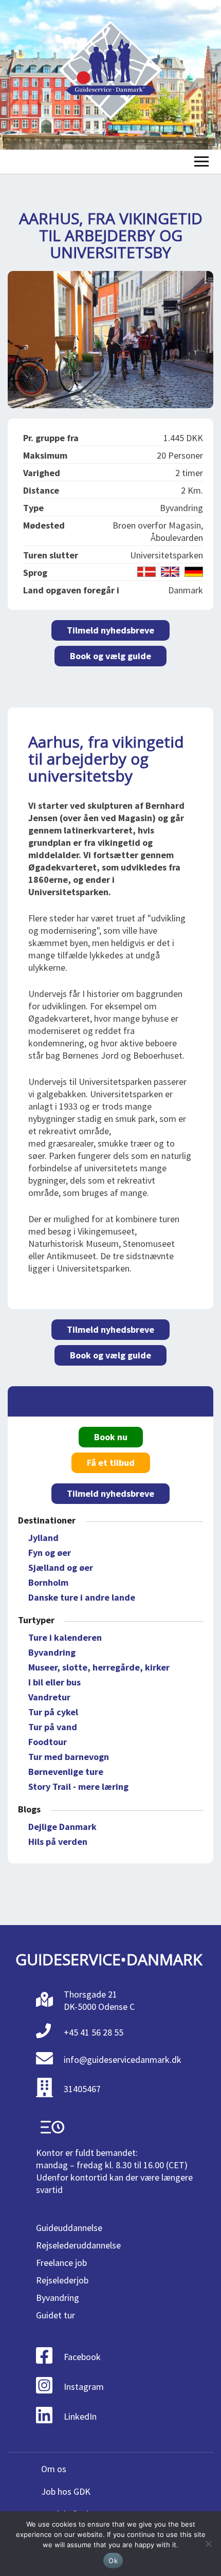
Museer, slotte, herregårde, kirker (99, 1667)
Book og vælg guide (110, 656)
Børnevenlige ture (66, 1772)
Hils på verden (58, 1842)
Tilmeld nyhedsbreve (110, 630)
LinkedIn (80, 2416)
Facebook (82, 2357)
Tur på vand (53, 1727)
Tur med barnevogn (69, 1757)
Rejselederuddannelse (78, 2245)
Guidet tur (56, 2315)
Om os (54, 2469)
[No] (208, 2544)
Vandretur (49, 1697)
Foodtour (48, 1742)
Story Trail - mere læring (78, 1786)
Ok (113, 2561)
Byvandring (52, 1652)
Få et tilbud (111, 1463)
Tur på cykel (53, 1712)
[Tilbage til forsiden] (110, 75)
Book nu (111, 1437)
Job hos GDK (66, 2491)
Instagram (84, 2387)
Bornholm (48, 1582)
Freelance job (61, 2263)
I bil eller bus (54, 1682)
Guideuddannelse (69, 2228)
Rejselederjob (62, 2280)
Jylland (43, 1538)
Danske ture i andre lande (82, 1597)
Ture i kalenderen (65, 1637)
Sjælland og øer (61, 1567)
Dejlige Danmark (62, 1827)
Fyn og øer (50, 1553)
